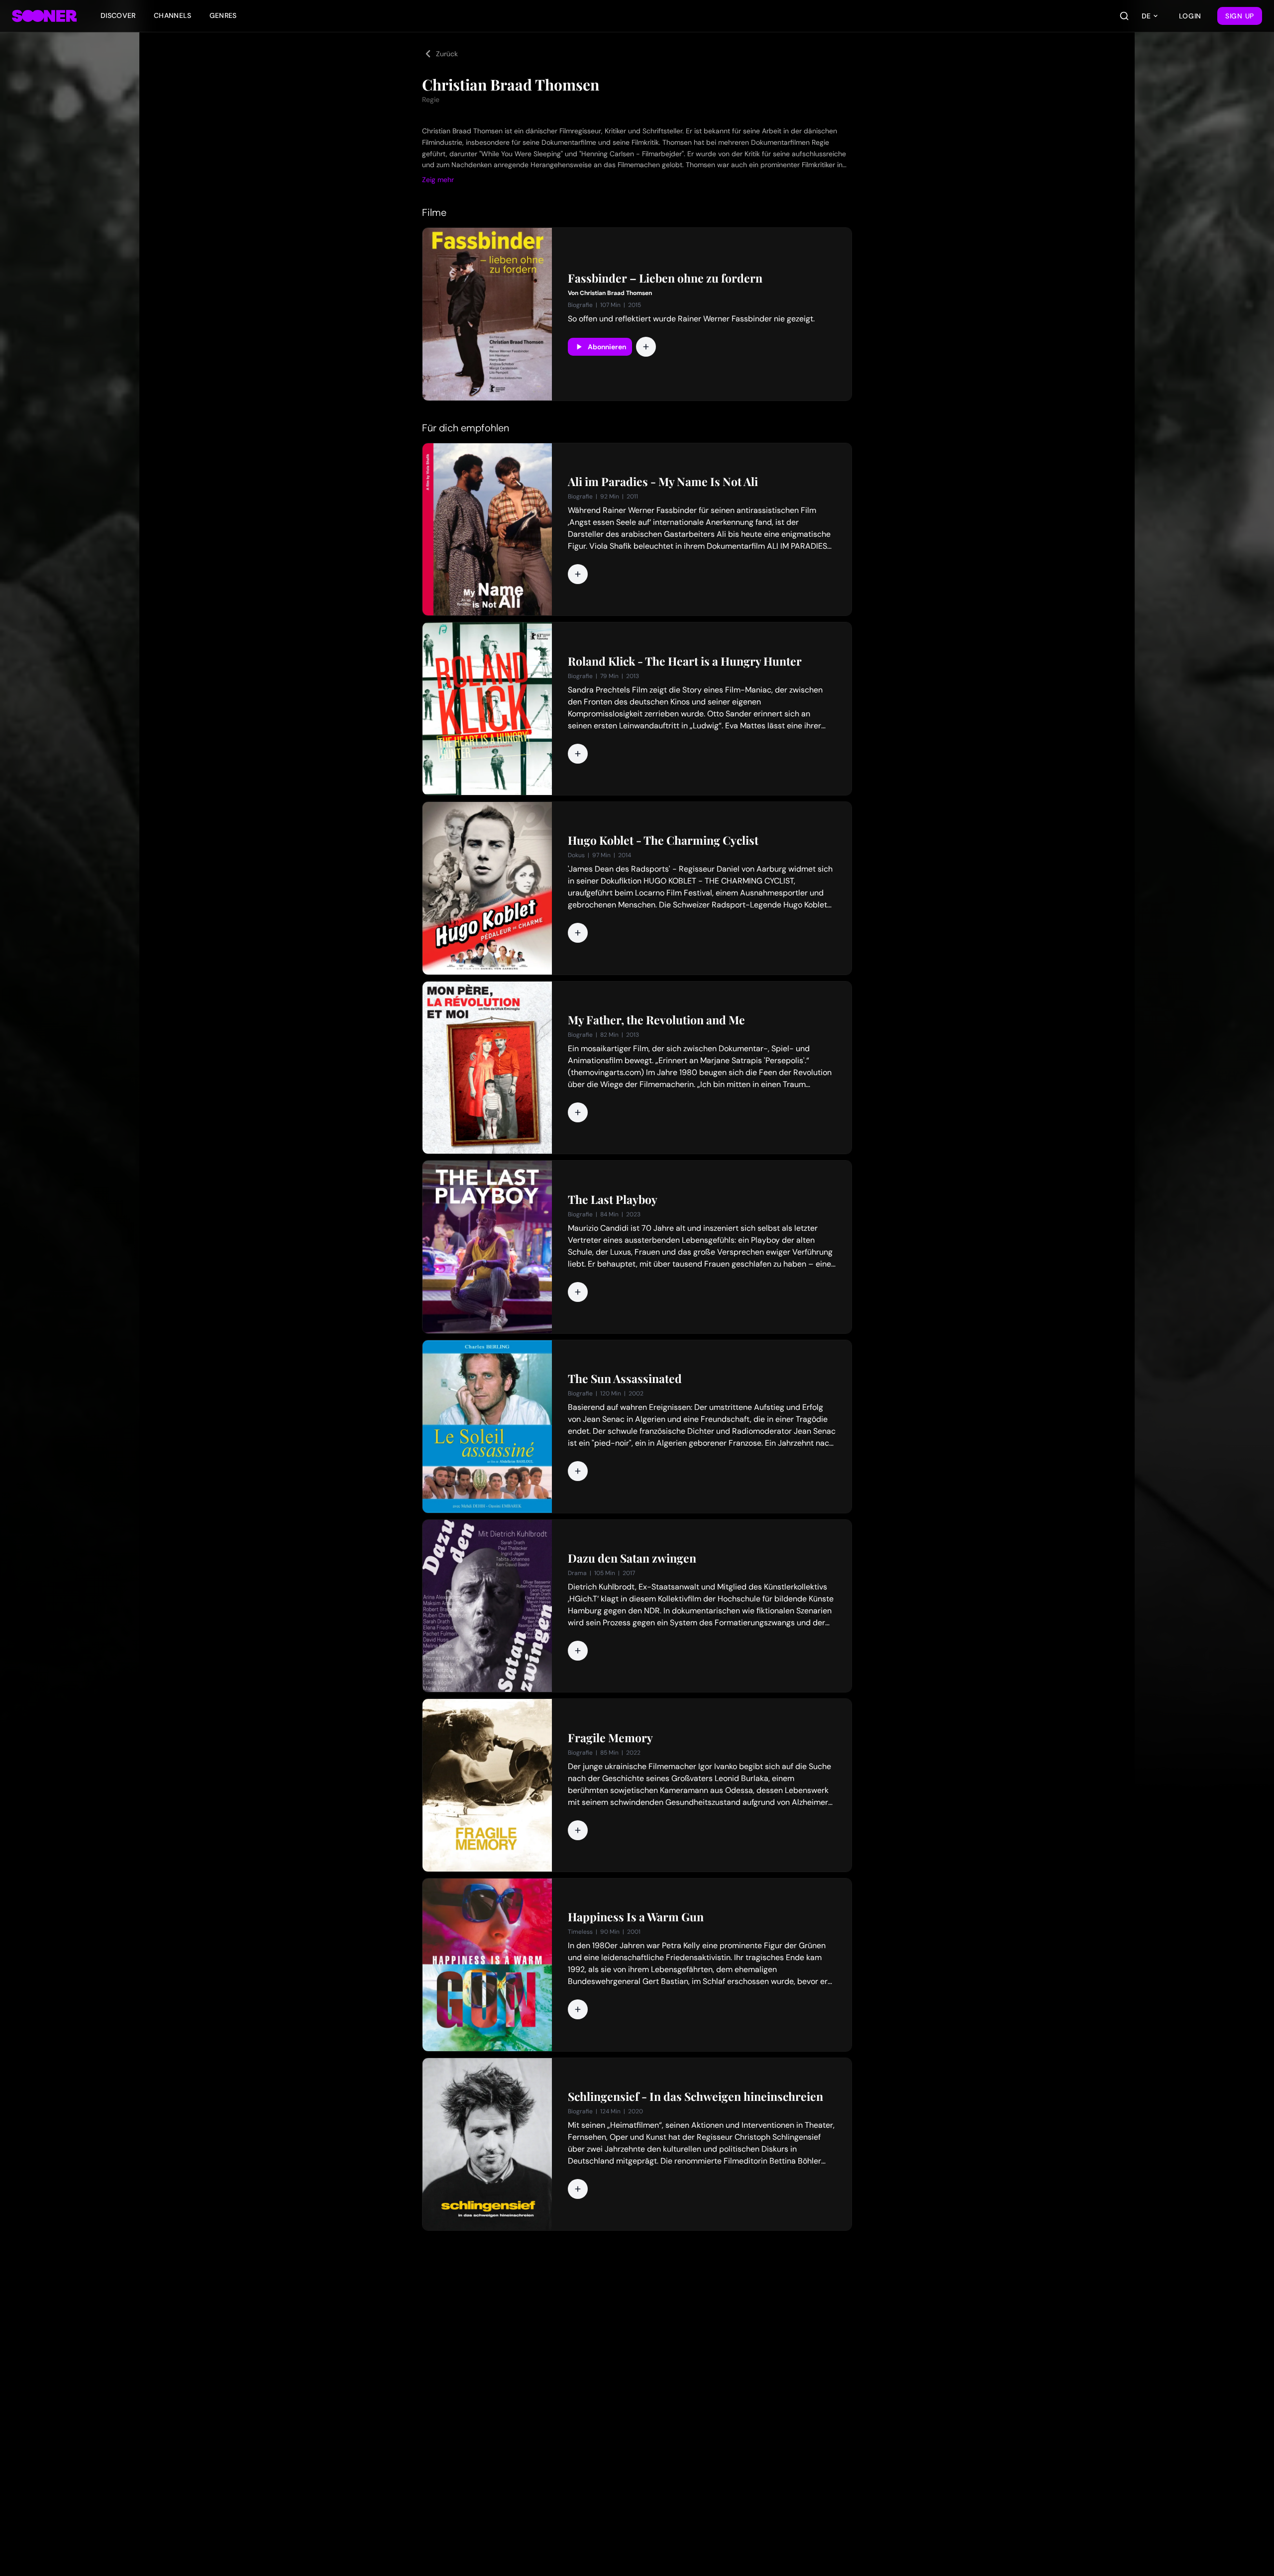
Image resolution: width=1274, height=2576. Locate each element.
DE (1146, 16)
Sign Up (1240, 16)
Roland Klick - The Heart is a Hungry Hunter (685, 661)
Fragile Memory (610, 1738)
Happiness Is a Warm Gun (636, 1917)
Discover (118, 15)
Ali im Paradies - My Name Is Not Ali (663, 482)
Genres (223, 15)
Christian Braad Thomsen (616, 293)
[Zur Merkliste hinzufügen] (646, 347)
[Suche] (1124, 16)
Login (1190, 16)
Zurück (447, 54)
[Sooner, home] (44, 16)
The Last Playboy (613, 1199)
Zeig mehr (438, 180)
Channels (173, 15)
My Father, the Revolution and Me (656, 1020)
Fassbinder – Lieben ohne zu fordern (665, 278)
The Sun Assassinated (625, 1379)
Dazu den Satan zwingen (632, 1558)
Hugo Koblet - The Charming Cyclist (663, 840)
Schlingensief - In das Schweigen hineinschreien (695, 2096)
